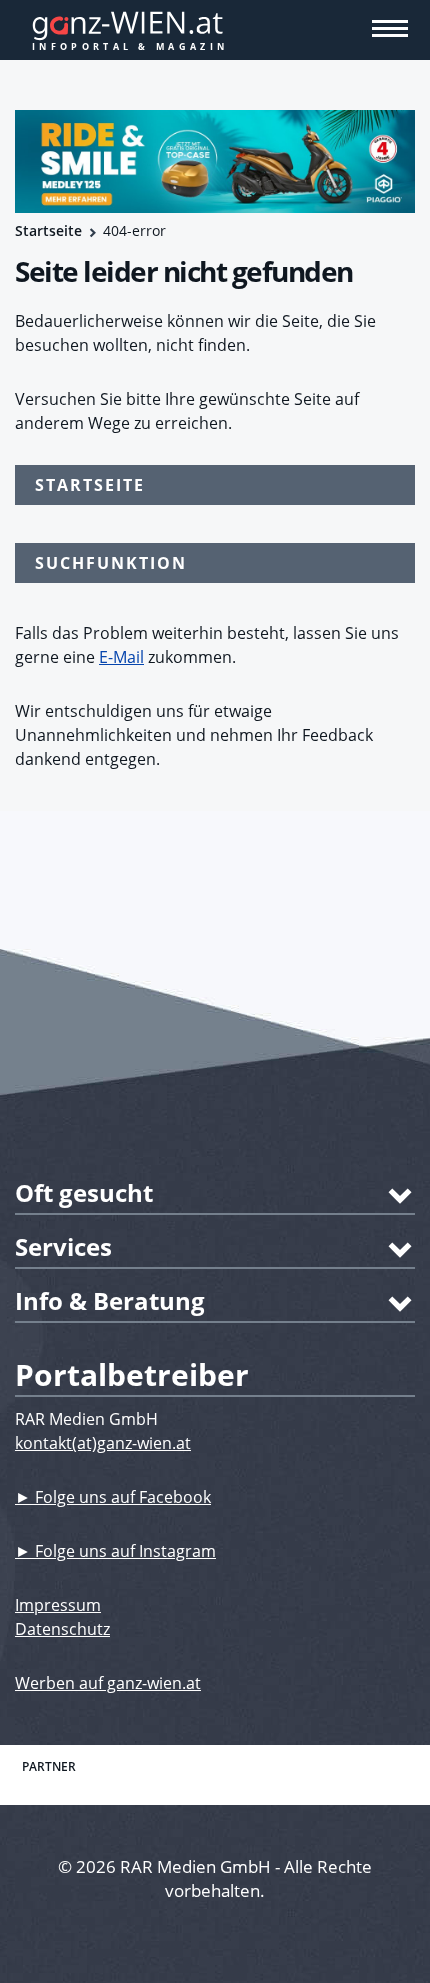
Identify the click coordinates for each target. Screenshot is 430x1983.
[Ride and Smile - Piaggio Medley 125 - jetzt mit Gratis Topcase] (215, 161)
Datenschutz (62, 1629)
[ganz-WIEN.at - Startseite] (215, 30)
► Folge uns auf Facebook (113, 1497)
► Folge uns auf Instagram (115, 1551)
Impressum (58, 1605)
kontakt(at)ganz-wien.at (103, 1443)
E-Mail (121, 657)
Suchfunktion (111, 563)
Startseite (48, 230)
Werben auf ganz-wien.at (108, 1683)
